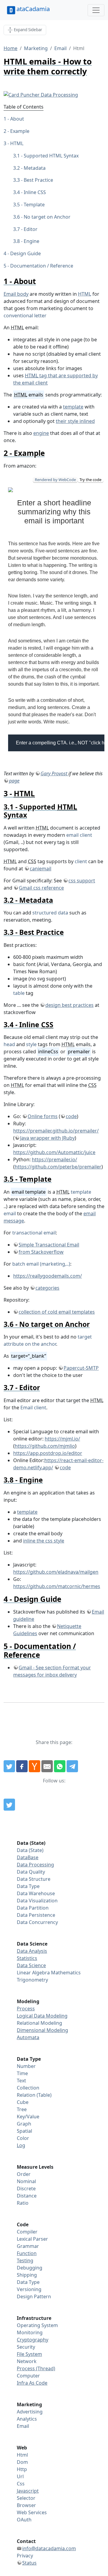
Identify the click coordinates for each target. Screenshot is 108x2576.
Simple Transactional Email (49, 1245)
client (81, 861)
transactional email (34, 1233)
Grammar (28, 2246)
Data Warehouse (36, 1893)
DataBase (28, 1857)
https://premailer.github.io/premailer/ (56, 1131)
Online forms (43, 1116)
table (19, 993)
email (10, 1213)
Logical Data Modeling (42, 2016)
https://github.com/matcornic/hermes (57, 1586)
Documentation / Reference (42, 266)
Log (21, 2145)
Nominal (26, 2181)
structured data (50, 913)
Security (26, 2347)
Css (21, 2484)
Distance (27, 2196)
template (73, 407)
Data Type (28, 1886)
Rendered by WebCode (55, 480)
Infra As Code (32, 2383)
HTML (17, 143)
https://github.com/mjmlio (45, 1446)
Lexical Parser (32, 2239)
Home (10, 48)
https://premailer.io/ (54, 1159)
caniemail (40, 869)
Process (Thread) (36, 2368)
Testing (25, 2260)
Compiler (27, 2232)
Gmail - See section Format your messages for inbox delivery (52, 1671)
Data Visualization (37, 1901)
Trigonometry (32, 1980)
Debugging (30, 2268)
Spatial (24, 2131)
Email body (16, 294)
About (17, 119)
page (14, 781)
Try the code (90, 480)
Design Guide (25, 253)
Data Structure (34, 1879)
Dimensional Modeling (42, 2030)
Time (22, 2073)
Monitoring (30, 2332)
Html (22, 2455)
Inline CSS (35, 192)
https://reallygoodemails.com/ (48, 1276)
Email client (33, 1408)
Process (26, 2009)
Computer (28, 2376)
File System (29, 2354)
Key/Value (28, 2117)
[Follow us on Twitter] (9, 1805)
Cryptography (33, 2340)
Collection (28, 2088)
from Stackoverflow (41, 1252)
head (9, 1044)
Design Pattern (34, 2296)
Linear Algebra (33, 1973)
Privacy (25, 2556)
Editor (31, 229)
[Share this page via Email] (47, 1766)
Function (27, 2253)
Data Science (31, 1965)
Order (24, 2174)
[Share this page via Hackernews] (34, 1766)
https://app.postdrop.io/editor (48, 1453)
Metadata (35, 168)
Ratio (23, 2203)
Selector (26, 2498)
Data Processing (35, 1865)
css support (82, 881)
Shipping (27, 2275)
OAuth (24, 2520)
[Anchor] (40, 281)
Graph (24, 2124)
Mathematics (66, 1973)
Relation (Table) (34, 2095)
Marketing (36, 48)
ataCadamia (33, 9)
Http (22, 2469)
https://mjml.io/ (62, 1439)
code (71, 1116)
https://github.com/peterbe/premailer (58, 1167)
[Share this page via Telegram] (72, 1766)
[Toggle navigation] (96, 10)
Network (27, 2361)
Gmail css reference (41, 888)
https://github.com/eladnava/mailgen (56, 1572)
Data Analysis (32, 1951)
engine (41, 433)
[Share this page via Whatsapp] (60, 1766)
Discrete (26, 2189)
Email (60, 48)
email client (79, 835)
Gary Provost (54, 773)
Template (34, 205)
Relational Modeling (39, 2023)
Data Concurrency (37, 1922)
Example (20, 131)
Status (29, 2563)
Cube (23, 2102)
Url (20, 2476)
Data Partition (33, 1908)
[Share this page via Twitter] (9, 1766)
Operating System (37, 2325)
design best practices (69, 1005)
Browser (26, 2505)
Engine (31, 241)
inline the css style (44, 1541)
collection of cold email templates (57, 1312)
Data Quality (31, 1872)
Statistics (27, 1958)
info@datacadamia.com (49, 2548)
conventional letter (25, 316)
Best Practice (38, 180)
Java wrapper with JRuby (47, 1138)
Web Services (32, 2512)
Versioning (29, 2289)
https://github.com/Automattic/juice (54, 1152)
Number (26, 2066)
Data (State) (30, 1850)
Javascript (28, 2491)
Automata (28, 2037)
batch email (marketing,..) (41, 1264)
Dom (22, 2462)
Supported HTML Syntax (51, 156)
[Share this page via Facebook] (22, 1766)
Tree (22, 2109)
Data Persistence (36, 1915)
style (31, 1044)
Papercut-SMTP (81, 1368)
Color (23, 2138)
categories (47, 1288)
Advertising (30, 2412)
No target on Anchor (47, 217)
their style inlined (75, 421)
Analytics (27, 2419)
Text (21, 2081)
